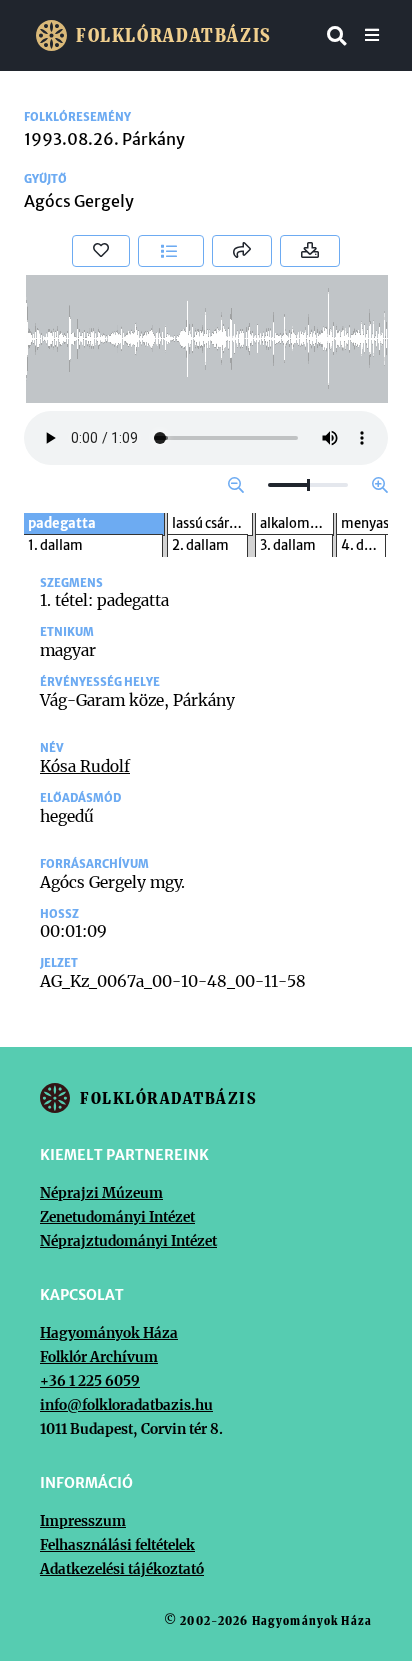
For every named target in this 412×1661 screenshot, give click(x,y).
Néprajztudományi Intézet (128, 1241)
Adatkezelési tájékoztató (122, 1569)
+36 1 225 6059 (90, 1381)
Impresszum (83, 1521)
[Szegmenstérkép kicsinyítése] (236, 485)
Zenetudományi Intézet (117, 1217)
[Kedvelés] (101, 251)
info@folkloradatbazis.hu (126, 1405)
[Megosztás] (242, 251)
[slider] (308, 485)
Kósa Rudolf (85, 766)
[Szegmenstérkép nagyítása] (380, 485)
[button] (171, 251)
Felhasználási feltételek (117, 1545)
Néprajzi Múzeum (101, 1193)
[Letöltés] (310, 251)
